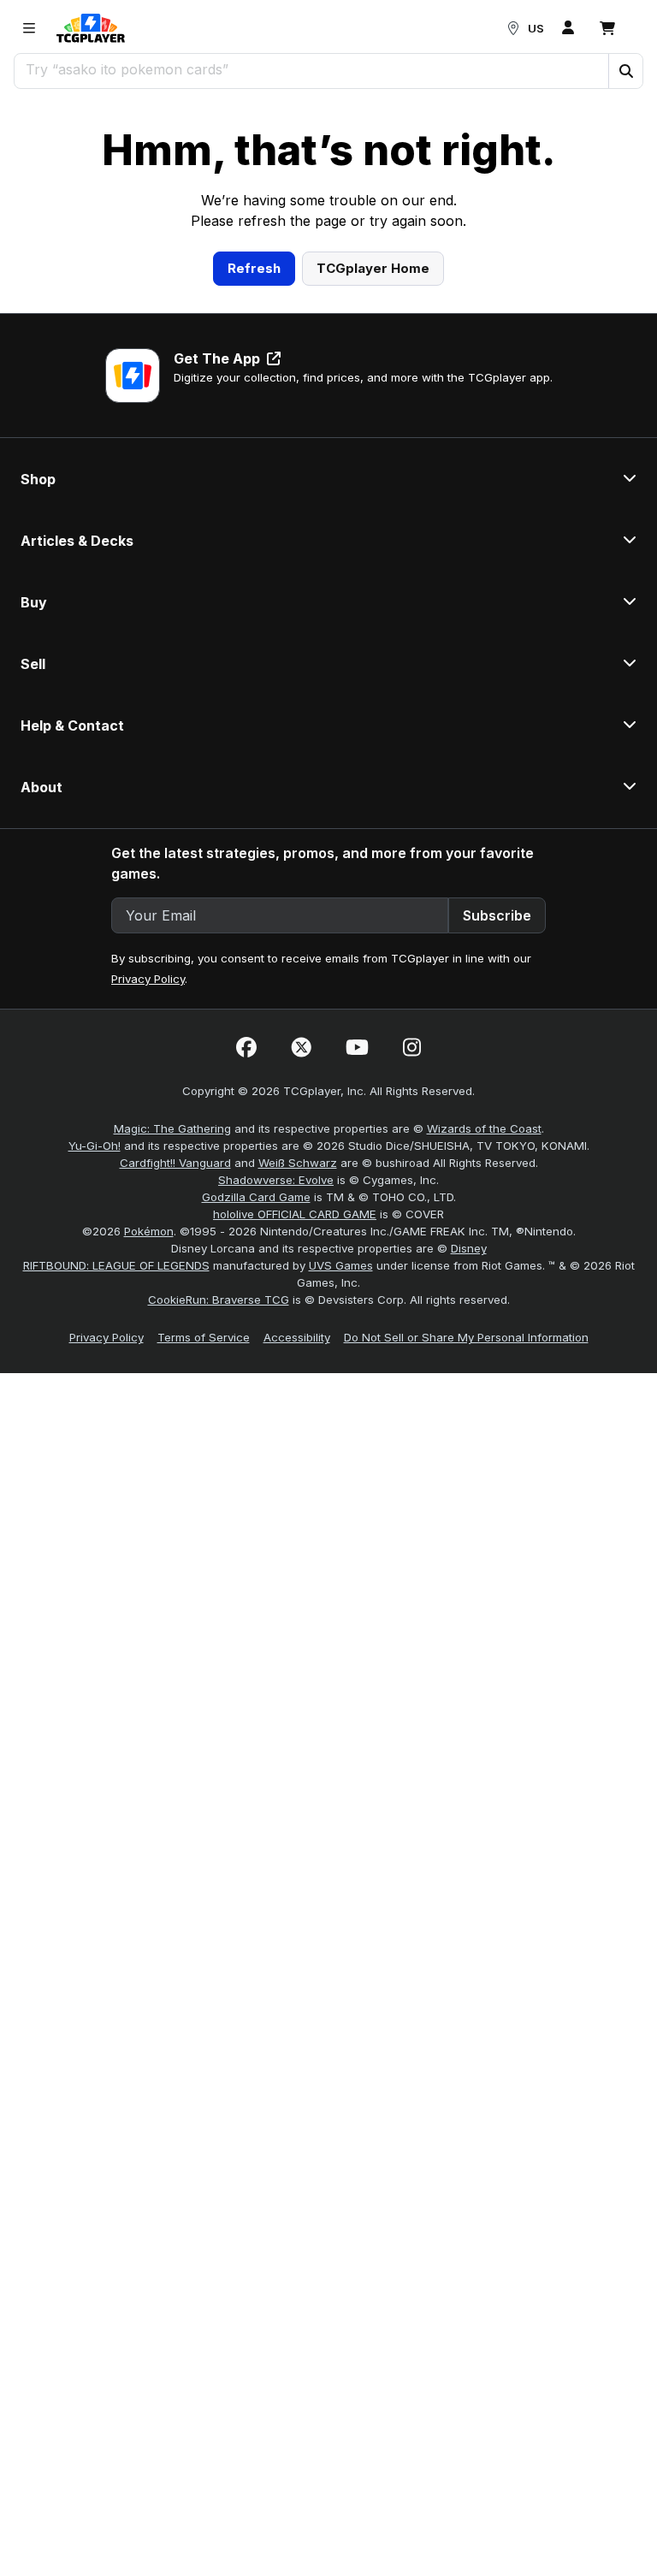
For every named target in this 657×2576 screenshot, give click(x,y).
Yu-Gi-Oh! (95, 1383)
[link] (91, 28)
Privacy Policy (148, 1216)
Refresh (254, 504)
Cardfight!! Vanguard (175, 1400)
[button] (625, 71)
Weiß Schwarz (298, 1400)
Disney (469, 1485)
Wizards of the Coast (484, 1365)
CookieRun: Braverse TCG (219, 1537)
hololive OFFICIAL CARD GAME (295, 1451)
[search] (312, 69)
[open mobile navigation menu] (29, 28)
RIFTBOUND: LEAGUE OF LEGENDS (116, 1502)
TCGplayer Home (373, 504)
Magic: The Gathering (172, 1365)
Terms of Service (204, 1574)
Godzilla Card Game (256, 1434)
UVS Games (341, 1502)
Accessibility (297, 1574)
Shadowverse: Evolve (276, 1417)
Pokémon (149, 1468)
